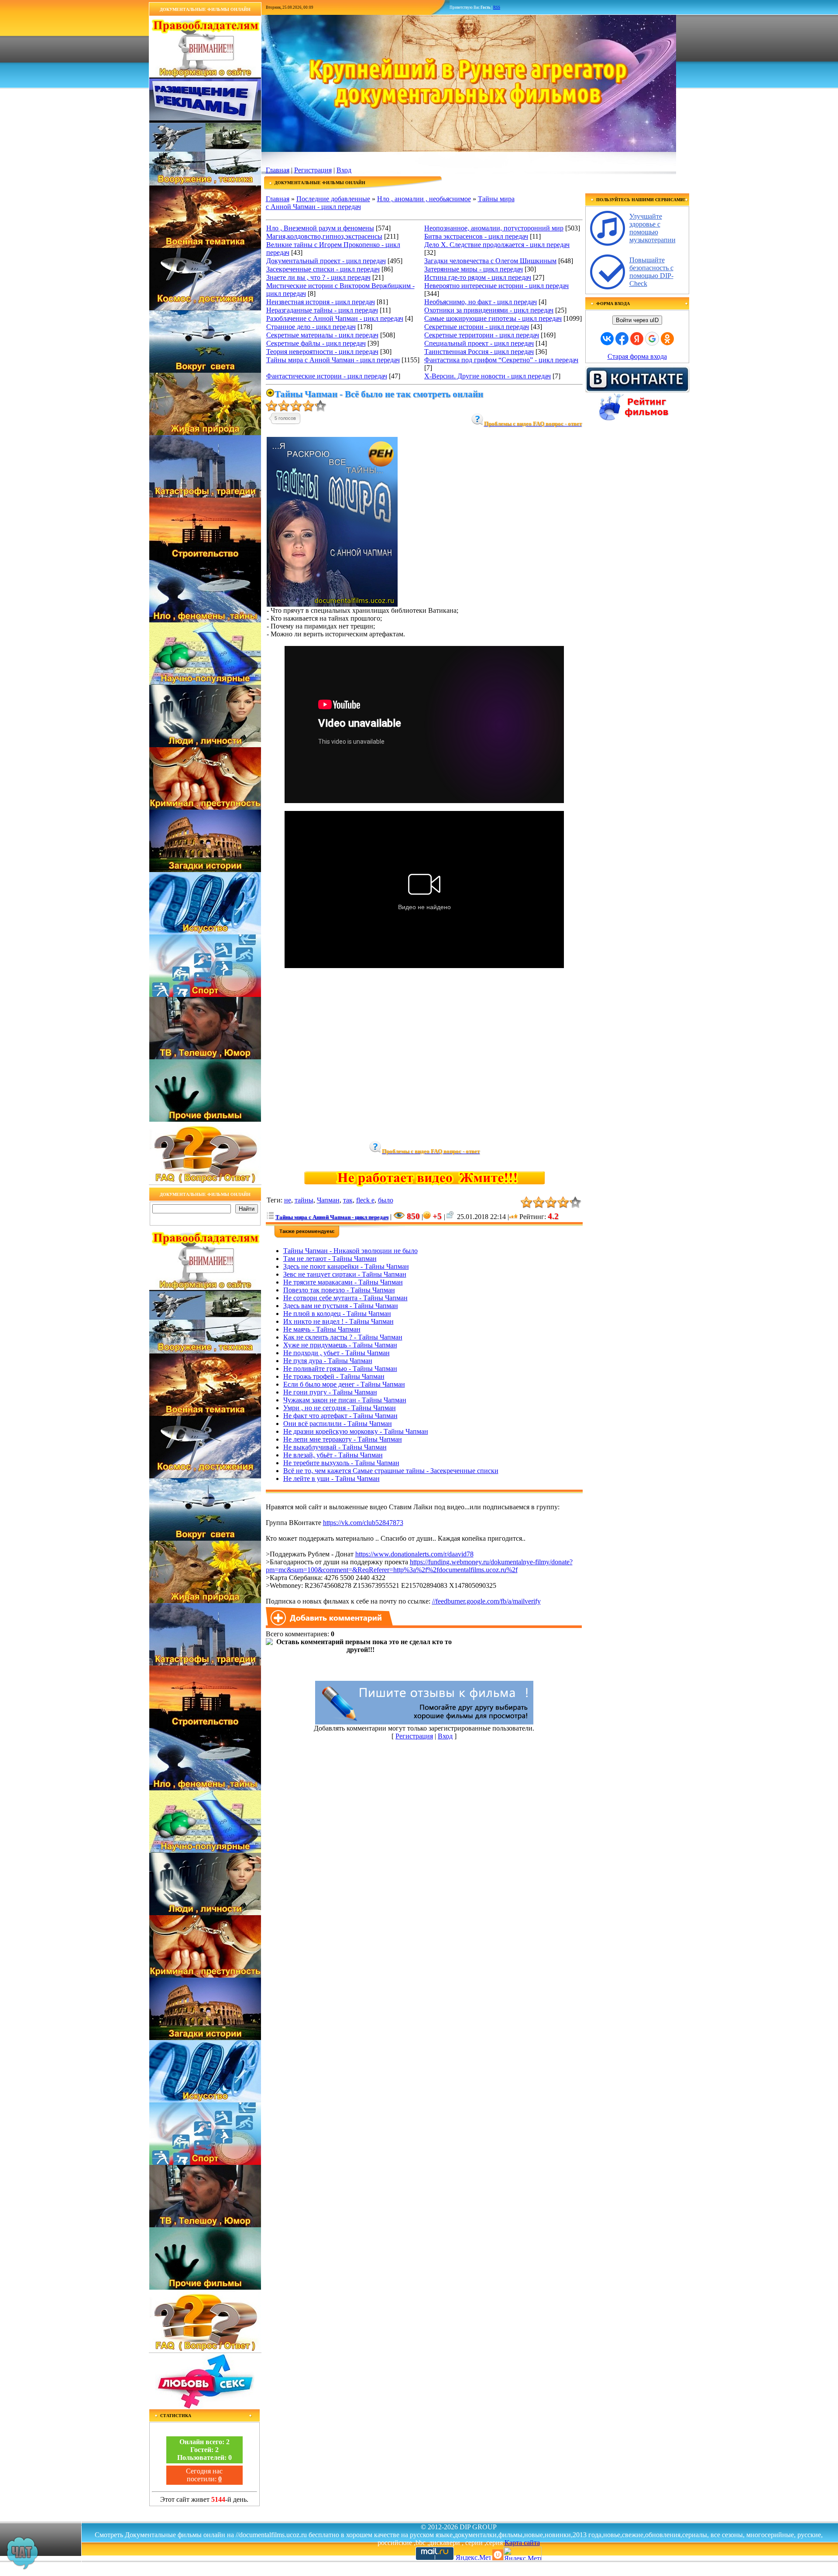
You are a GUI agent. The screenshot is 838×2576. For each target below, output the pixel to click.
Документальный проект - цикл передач (326, 261)
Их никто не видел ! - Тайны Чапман (338, 1321)
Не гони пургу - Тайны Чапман (330, 1392)
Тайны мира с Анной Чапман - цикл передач (333, 360)
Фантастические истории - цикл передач (327, 376)
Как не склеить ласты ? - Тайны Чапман (343, 1337)
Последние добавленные (333, 199)
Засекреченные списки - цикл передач (323, 269)
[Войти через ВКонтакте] (607, 339)
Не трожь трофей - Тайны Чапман (334, 1376)
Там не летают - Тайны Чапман (330, 1259)
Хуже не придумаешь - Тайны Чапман (340, 1345)
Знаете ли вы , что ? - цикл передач (318, 277)
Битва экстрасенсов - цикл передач (476, 236)
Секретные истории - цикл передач (477, 327)
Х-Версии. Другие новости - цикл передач (488, 376)
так (348, 1200)
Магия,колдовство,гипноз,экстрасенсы (324, 236)
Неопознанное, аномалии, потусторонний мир (494, 228)
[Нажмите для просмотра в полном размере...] (332, 604)
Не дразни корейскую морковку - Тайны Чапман (356, 1431)
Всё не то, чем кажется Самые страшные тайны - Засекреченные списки (391, 1471)
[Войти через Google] (652, 339)
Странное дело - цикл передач (311, 327)
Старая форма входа (637, 356)
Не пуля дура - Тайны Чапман (328, 1361)
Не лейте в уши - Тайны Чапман (331, 1479)
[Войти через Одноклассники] (667, 339)
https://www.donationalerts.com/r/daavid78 (414, 1554)
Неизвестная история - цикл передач (321, 302)
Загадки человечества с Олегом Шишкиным (490, 261)
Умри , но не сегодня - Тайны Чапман (340, 1408)
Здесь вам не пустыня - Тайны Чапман (341, 1306)
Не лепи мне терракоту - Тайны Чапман (343, 1439)
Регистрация (313, 170)
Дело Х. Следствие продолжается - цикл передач (497, 245)
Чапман (328, 1200)
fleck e (365, 1200)
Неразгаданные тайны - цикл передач (322, 310)
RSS (497, 7)
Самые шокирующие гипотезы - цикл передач (493, 318)
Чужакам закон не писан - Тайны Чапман (345, 1400)
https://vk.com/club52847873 (363, 1523)
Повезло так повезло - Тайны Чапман (339, 1290)
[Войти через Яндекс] (637, 339)
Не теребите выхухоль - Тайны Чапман (341, 1463)
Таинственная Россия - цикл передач (479, 352)
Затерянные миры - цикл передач (474, 269)
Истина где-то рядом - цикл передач (478, 277)
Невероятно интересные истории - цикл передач (496, 286)
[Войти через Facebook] (622, 339)
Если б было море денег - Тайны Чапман (344, 1384)
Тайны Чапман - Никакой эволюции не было (350, 1251)
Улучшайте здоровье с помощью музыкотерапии (653, 228)
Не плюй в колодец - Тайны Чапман (337, 1314)
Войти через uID (637, 320)
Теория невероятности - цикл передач (322, 352)
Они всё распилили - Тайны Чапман (338, 1424)
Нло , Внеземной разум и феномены (320, 228)
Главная (278, 170)
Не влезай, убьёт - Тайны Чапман (333, 1455)
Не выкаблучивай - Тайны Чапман (335, 1447)
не (288, 1200)
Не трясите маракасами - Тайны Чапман (343, 1282)
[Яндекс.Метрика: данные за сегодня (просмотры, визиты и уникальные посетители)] (522, 2554)
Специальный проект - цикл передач (479, 343)
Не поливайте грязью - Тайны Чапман (340, 1369)
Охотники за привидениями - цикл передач (489, 310)
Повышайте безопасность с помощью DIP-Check (651, 272)
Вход (344, 170)
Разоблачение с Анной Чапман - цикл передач (335, 318)
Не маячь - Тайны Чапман (322, 1329)
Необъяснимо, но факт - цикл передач (481, 302)
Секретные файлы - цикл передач (316, 343)
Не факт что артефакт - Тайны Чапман (340, 1416)
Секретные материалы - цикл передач (322, 335)
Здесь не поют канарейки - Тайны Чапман (346, 1266)
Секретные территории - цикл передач (482, 335)
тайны (304, 1200)
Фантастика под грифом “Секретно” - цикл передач (501, 360)
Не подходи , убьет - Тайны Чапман (337, 1353)
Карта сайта (522, 2543)
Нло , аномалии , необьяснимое (424, 199)
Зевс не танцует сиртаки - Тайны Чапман (345, 1274)
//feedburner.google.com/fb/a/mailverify (486, 1601)
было (386, 1200)
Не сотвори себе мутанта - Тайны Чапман (345, 1298)
